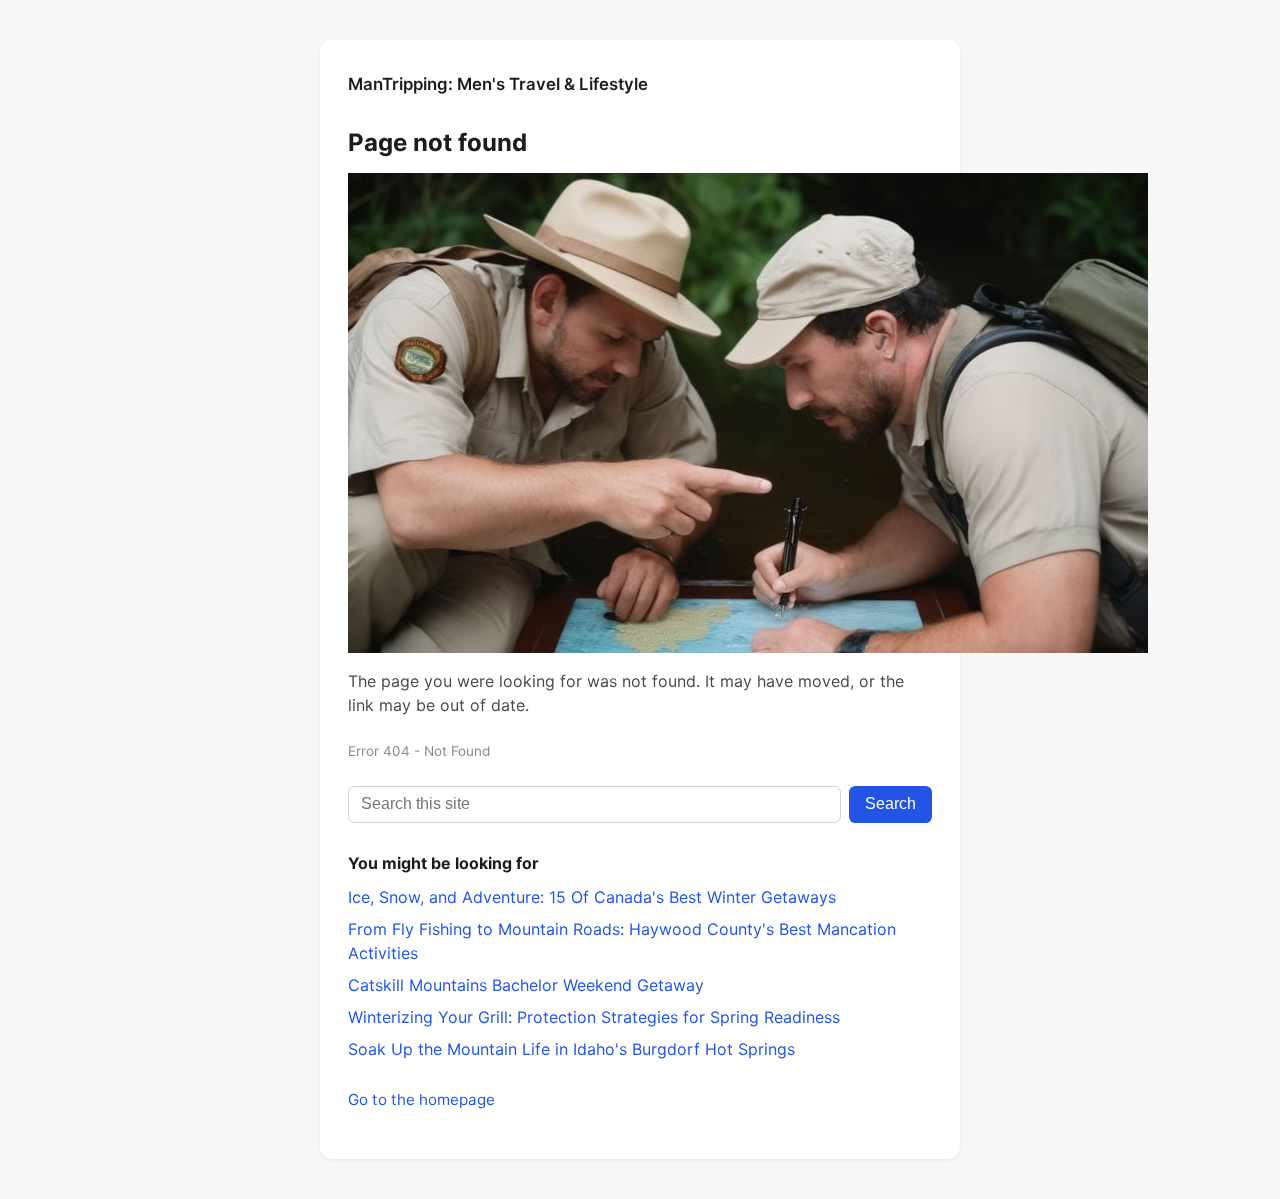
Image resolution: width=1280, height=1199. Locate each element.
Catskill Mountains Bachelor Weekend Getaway (526, 985)
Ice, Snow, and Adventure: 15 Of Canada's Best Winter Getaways (592, 897)
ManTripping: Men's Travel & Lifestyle (498, 84)
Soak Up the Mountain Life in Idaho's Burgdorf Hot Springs (571, 1049)
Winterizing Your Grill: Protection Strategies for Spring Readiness (594, 1017)
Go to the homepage (421, 1099)
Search (890, 803)
